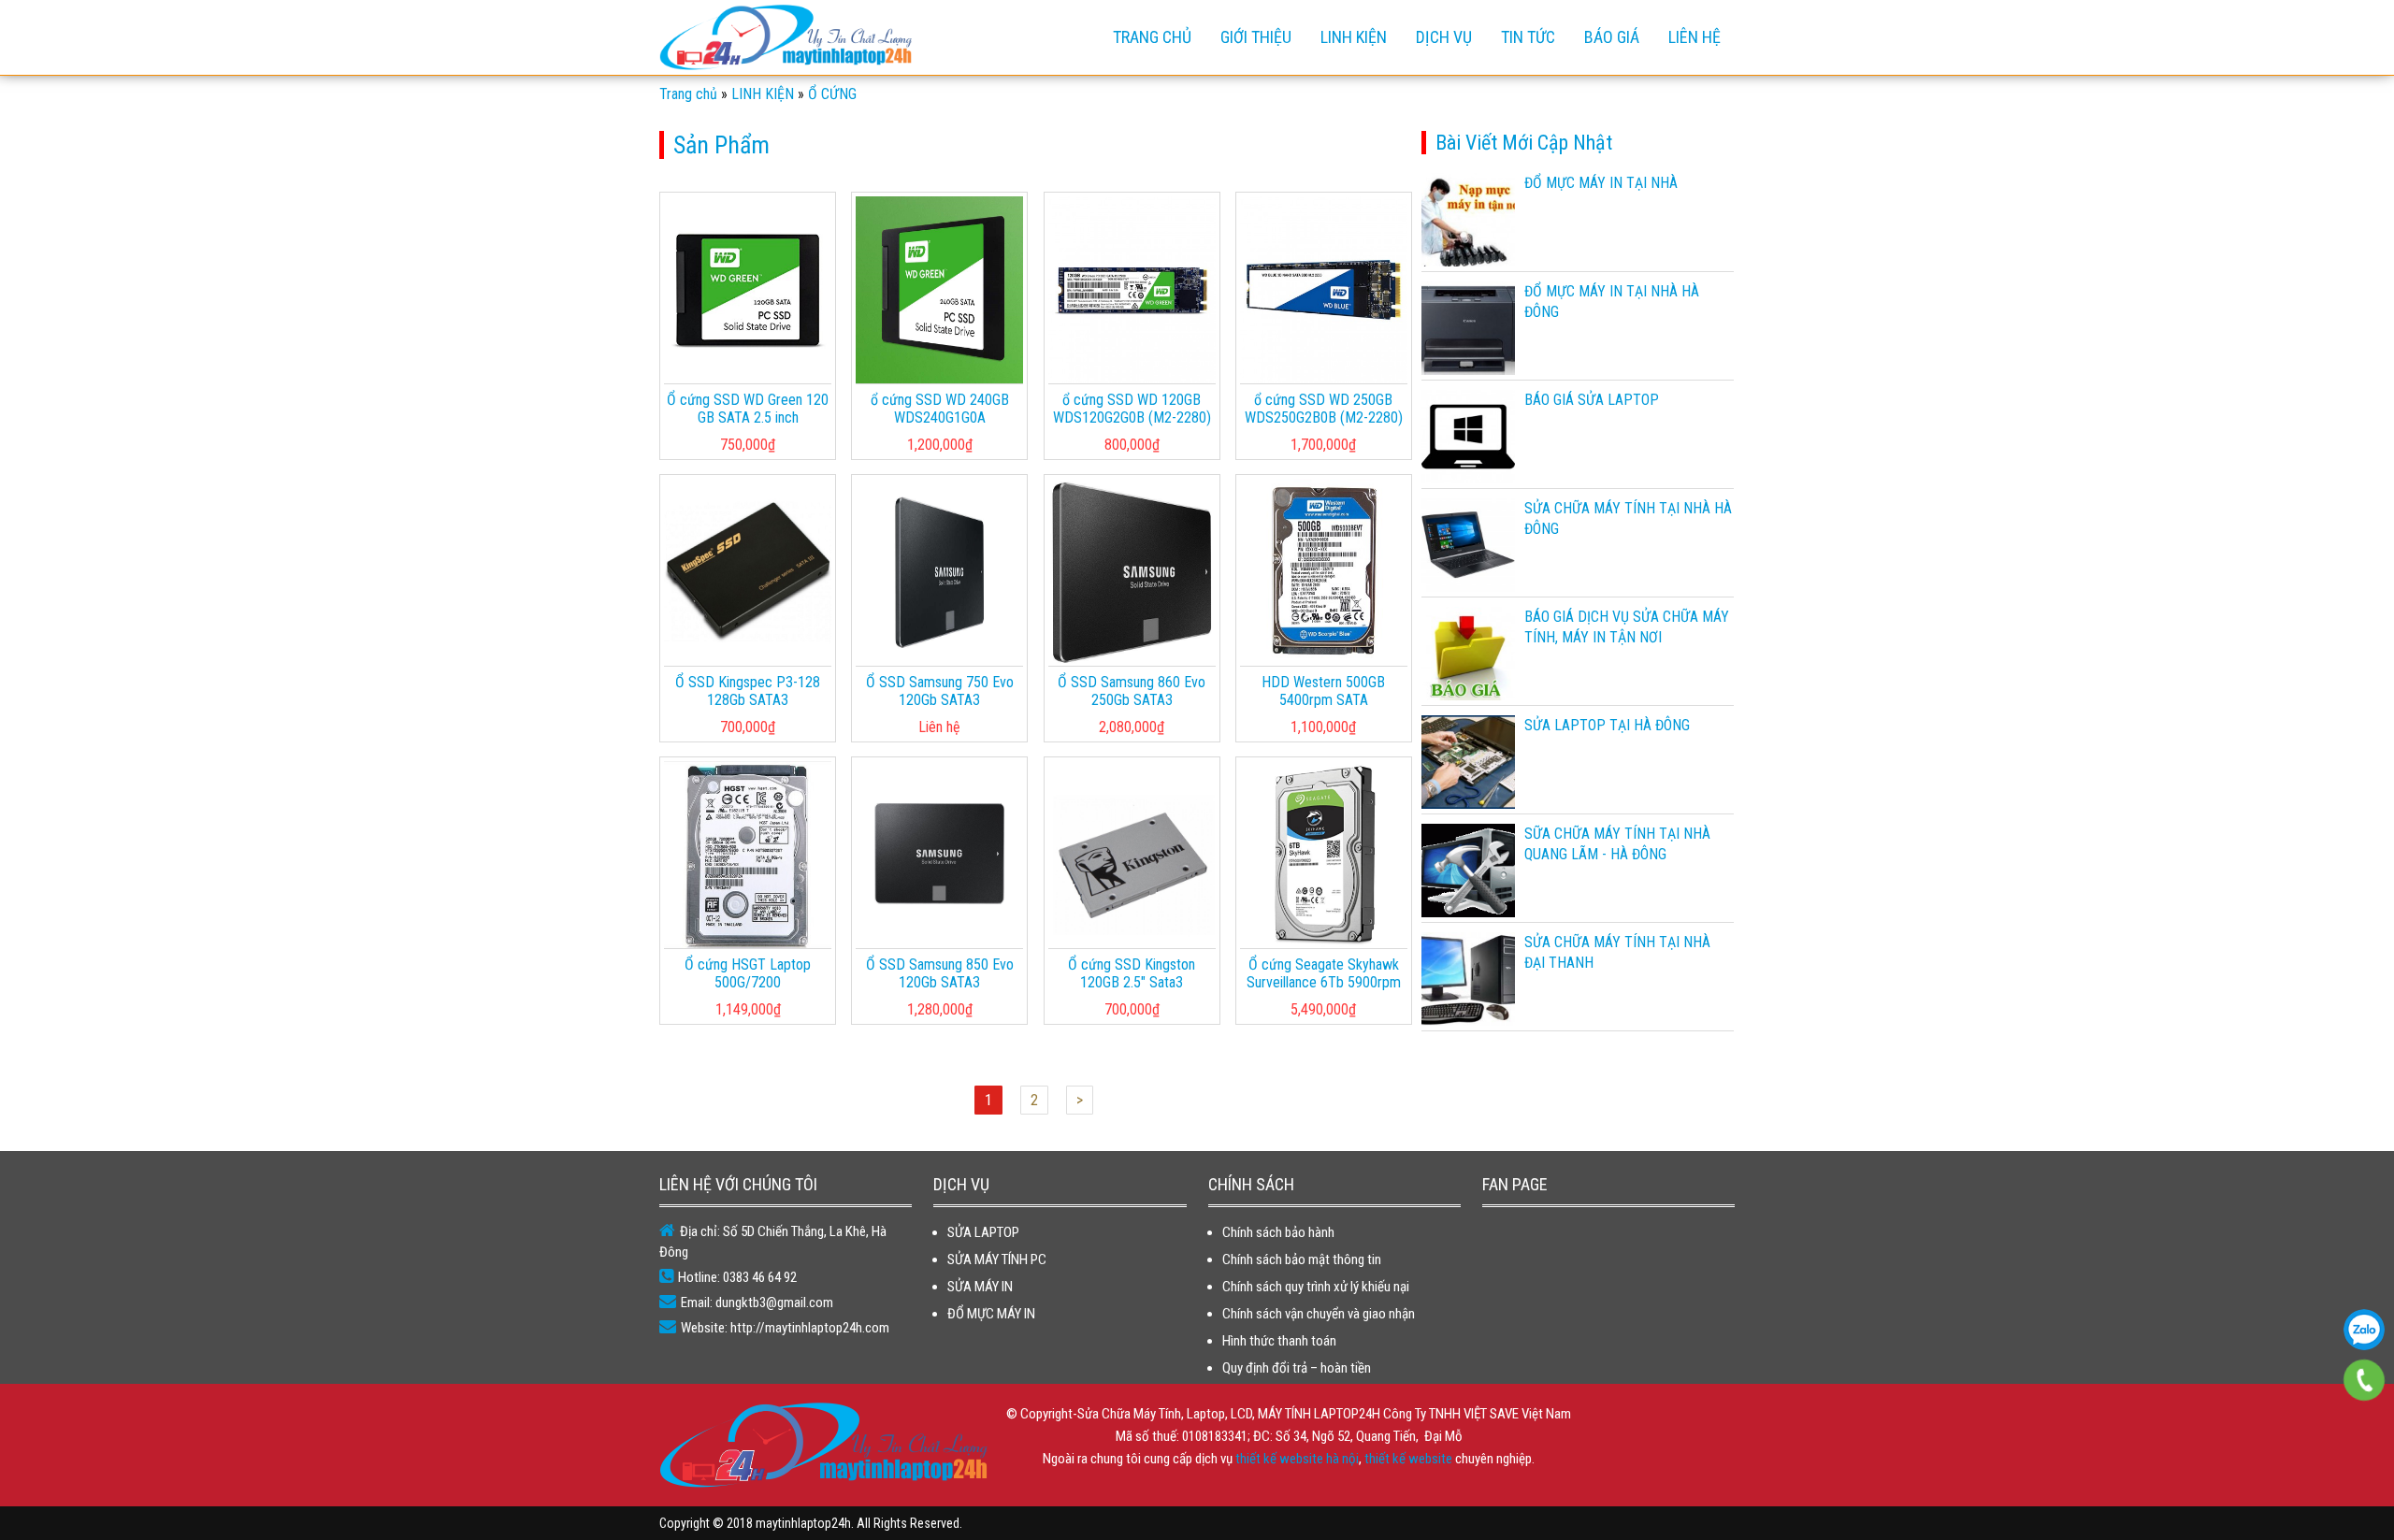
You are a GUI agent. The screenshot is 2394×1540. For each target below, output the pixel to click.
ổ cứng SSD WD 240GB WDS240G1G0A (940, 409)
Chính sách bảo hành (1278, 1232)
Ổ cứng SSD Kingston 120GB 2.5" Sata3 (1132, 973)
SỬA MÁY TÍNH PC (997, 1259)
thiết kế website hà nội (1297, 1459)
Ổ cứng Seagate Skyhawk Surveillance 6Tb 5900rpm (1324, 973)
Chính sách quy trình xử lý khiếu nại (1316, 1287)
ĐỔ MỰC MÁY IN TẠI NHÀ (1601, 183)
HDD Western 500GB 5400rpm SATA (1323, 691)
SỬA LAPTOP (983, 1232)
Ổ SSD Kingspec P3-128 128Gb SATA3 (748, 691)
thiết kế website (1408, 1459)
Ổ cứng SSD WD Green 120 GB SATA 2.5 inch (748, 409)
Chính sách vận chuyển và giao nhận (1319, 1314)
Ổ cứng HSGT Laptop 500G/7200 (748, 973)
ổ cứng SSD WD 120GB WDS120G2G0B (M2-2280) (1132, 409)
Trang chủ (1152, 37)
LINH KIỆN (1354, 37)
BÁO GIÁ (1612, 37)
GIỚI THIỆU (1256, 37)
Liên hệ (1695, 37)
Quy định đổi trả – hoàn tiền (1297, 1368)
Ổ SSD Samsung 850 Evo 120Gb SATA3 (940, 973)
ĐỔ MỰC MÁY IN (991, 1314)
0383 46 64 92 (2364, 1330)
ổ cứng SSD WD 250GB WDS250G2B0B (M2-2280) (1324, 409)
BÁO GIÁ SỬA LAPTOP (1592, 400)
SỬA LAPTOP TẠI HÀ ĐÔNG (1607, 725)
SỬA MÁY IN (980, 1287)
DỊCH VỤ (1444, 37)
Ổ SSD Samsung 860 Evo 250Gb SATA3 (1132, 691)
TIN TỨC (1528, 37)
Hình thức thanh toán (1279, 1341)
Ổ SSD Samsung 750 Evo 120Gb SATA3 (940, 691)
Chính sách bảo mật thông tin (1302, 1259)
